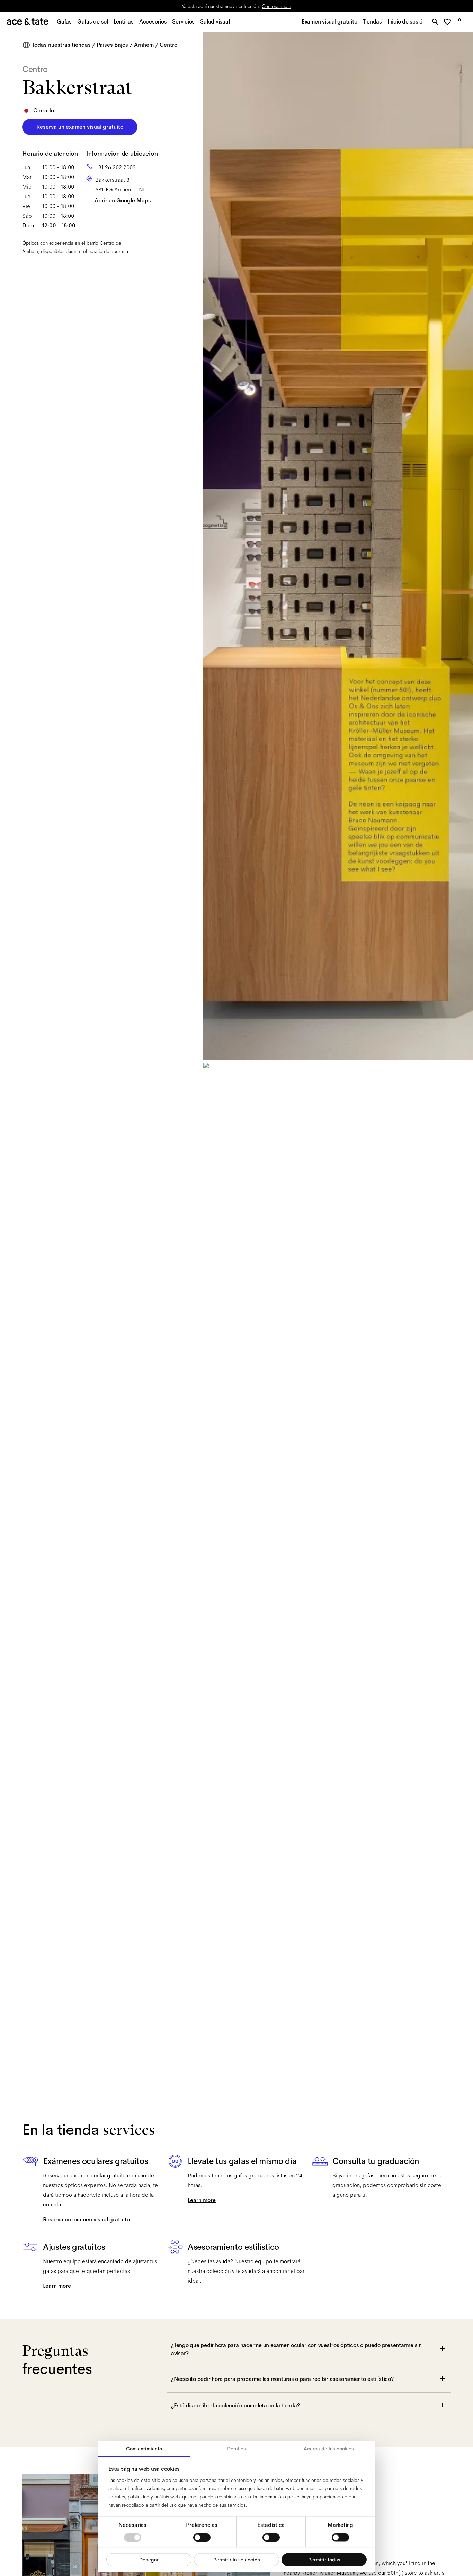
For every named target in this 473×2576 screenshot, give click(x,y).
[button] (449, 22)
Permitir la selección (237, 2559)
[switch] (202, 2537)
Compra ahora (276, 6)
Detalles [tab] (237, 2449)
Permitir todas (324, 2559)
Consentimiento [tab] (144, 2449)
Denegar (149, 2559)
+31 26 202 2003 (115, 167)
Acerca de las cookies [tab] (329, 2449)
